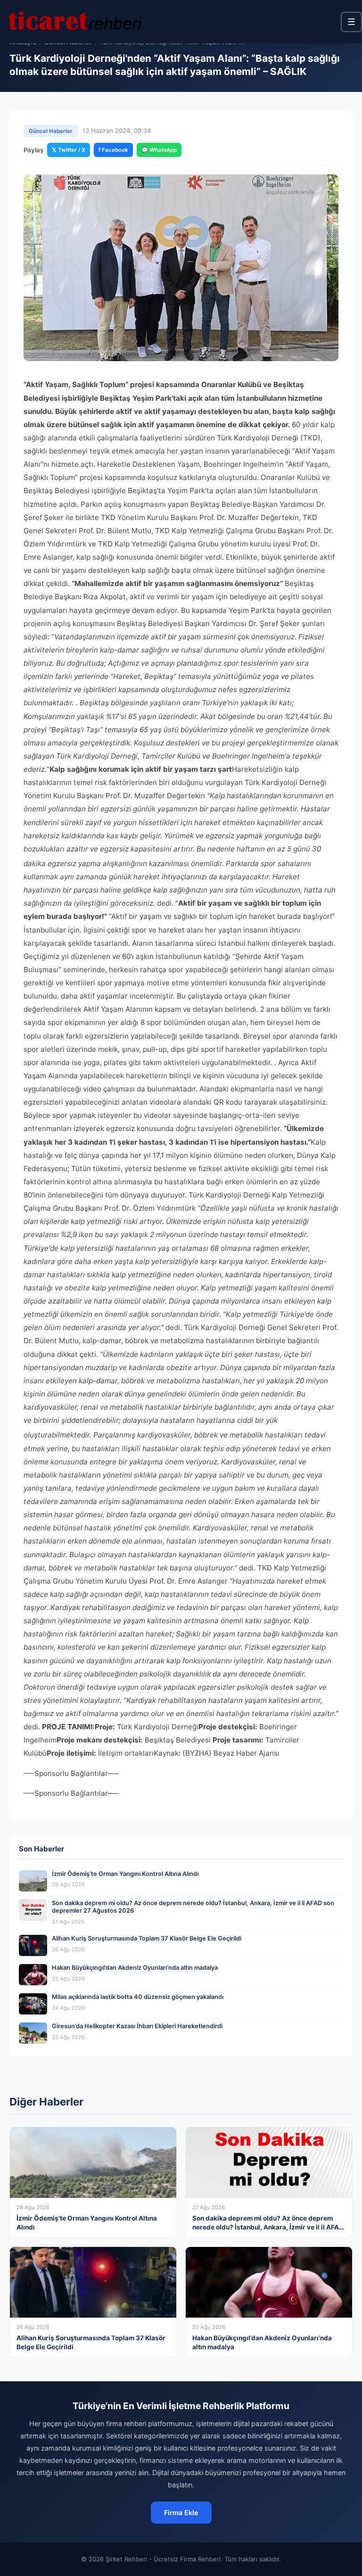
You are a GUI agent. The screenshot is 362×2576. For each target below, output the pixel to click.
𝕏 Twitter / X (69, 150)
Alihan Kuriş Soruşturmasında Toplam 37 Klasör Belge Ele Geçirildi (147, 1938)
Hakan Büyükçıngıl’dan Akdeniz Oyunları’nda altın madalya (135, 1968)
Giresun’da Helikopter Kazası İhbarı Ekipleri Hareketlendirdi (137, 2026)
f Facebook (113, 150)
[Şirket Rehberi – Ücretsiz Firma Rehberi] (75, 22)
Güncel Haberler (51, 131)
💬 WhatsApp (159, 150)
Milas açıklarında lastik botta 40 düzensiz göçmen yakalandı (138, 1997)
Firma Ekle (181, 2513)
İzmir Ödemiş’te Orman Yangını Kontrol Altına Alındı (125, 1874)
